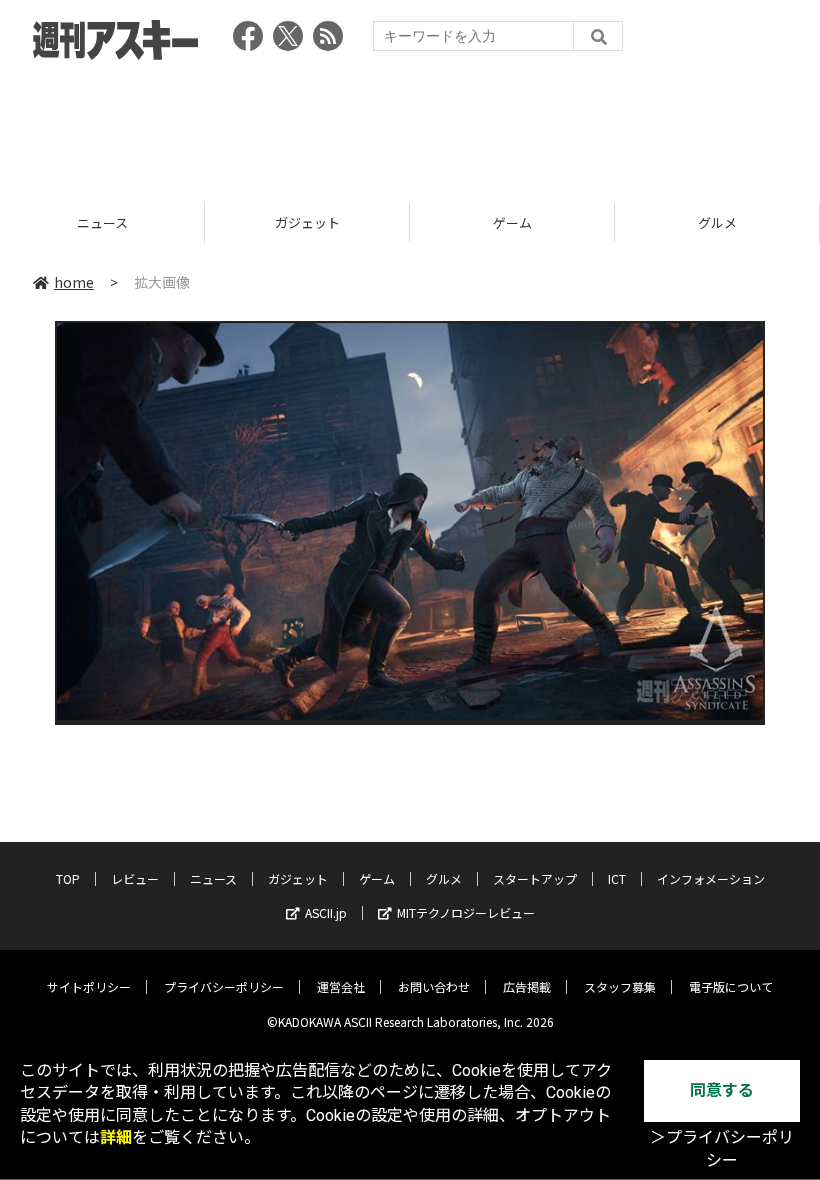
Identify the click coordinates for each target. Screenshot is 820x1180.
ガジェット (114, 222)
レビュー (135, 878)
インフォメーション (711, 878)
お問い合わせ (434, 986)
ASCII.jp (326, 912)
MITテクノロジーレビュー (466, 912)
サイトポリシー (89, 986)
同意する (722, 1090)
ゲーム (319, 222)
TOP (68, 878)
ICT (617, 878)
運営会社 (341, 986)
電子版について (731, 986)
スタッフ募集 (620, 986)
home (74, 282)
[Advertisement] (410, 125)
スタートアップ (535, 878)
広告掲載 (527, 986)
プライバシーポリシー (224, 986)
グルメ (524, 222)
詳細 (116, 1137)
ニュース (213, 878)
